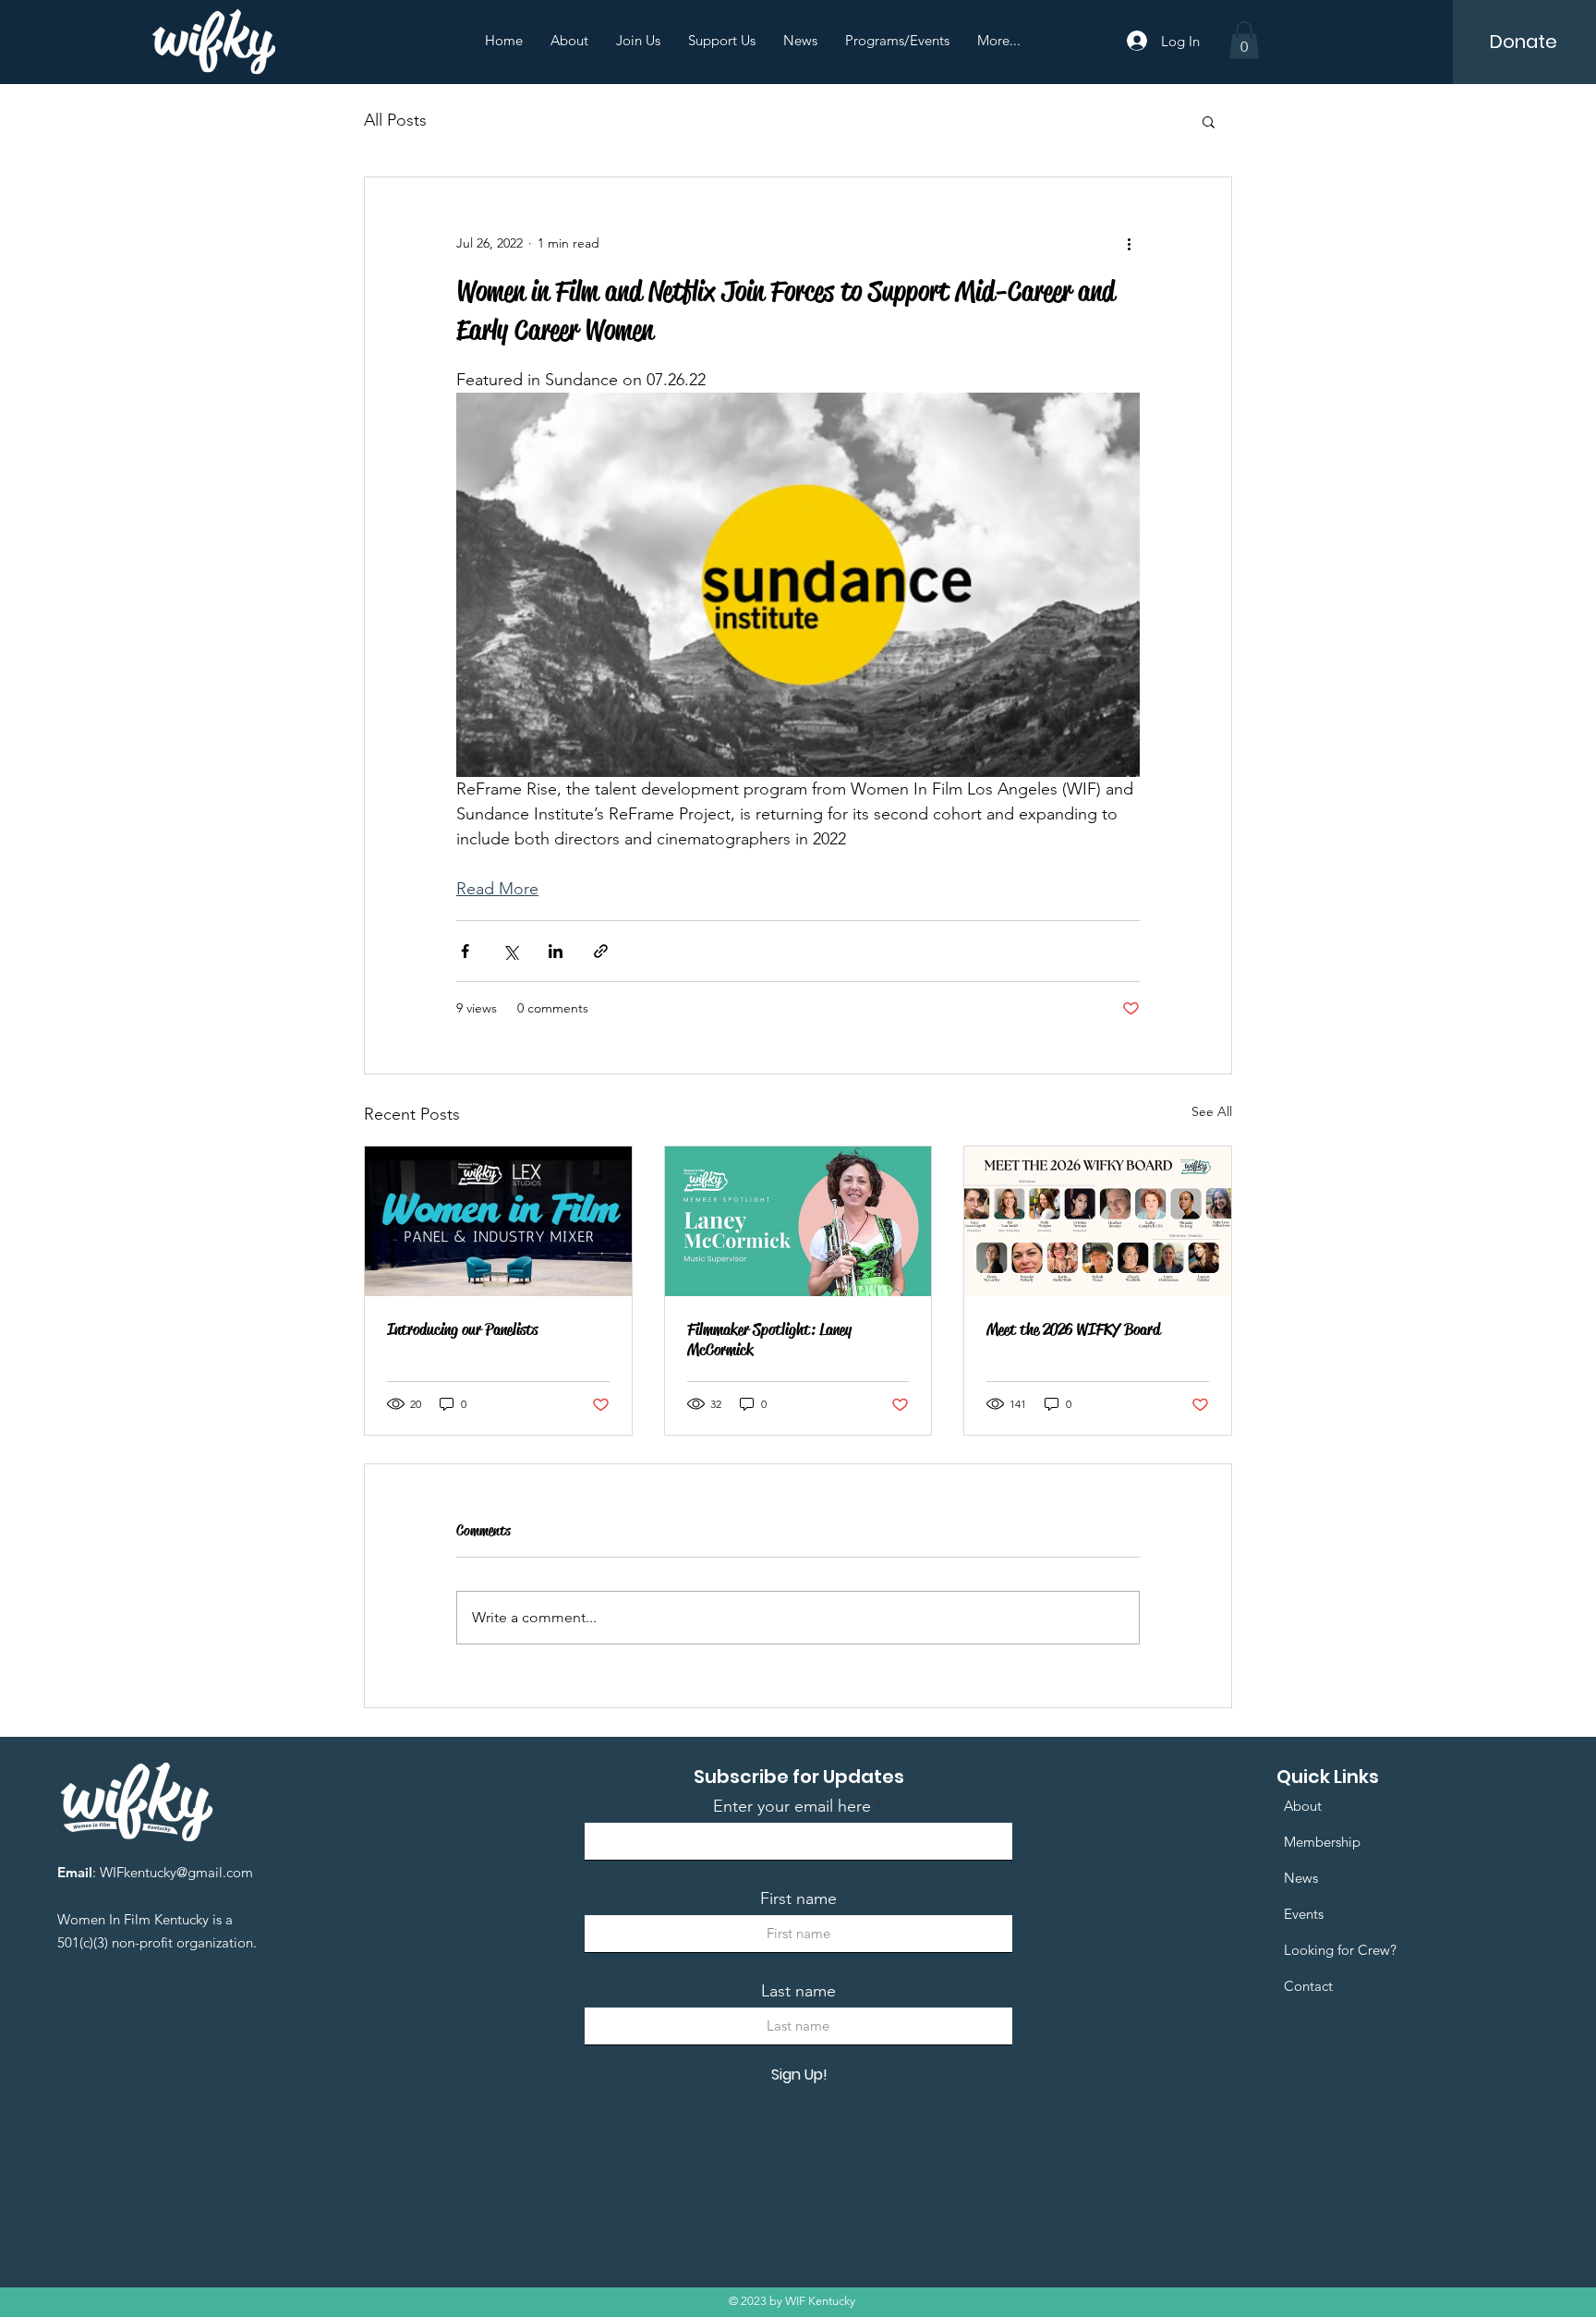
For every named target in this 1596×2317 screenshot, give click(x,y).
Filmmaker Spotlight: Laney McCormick (769, 1340)
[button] (1244, 40)
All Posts (395, 120)
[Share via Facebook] (465, 951)
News (1301, 1878)
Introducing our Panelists (462, 1329)
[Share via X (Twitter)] (510, 951)
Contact (1308, 1986)
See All (1212, 1111)
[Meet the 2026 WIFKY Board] (1098, 1221)
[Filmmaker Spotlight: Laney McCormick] (798, 1221)
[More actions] (1129, 244)
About (1303, 1806)
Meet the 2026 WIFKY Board (1073, 1329)
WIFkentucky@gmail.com (176, 1872)
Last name (798, 1991)
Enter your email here (792, 1806)
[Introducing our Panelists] (498, 1221)
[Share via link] (601, 951)
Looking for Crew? (1340, 1950)
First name (798, 1898)
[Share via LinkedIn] (556, 951)
